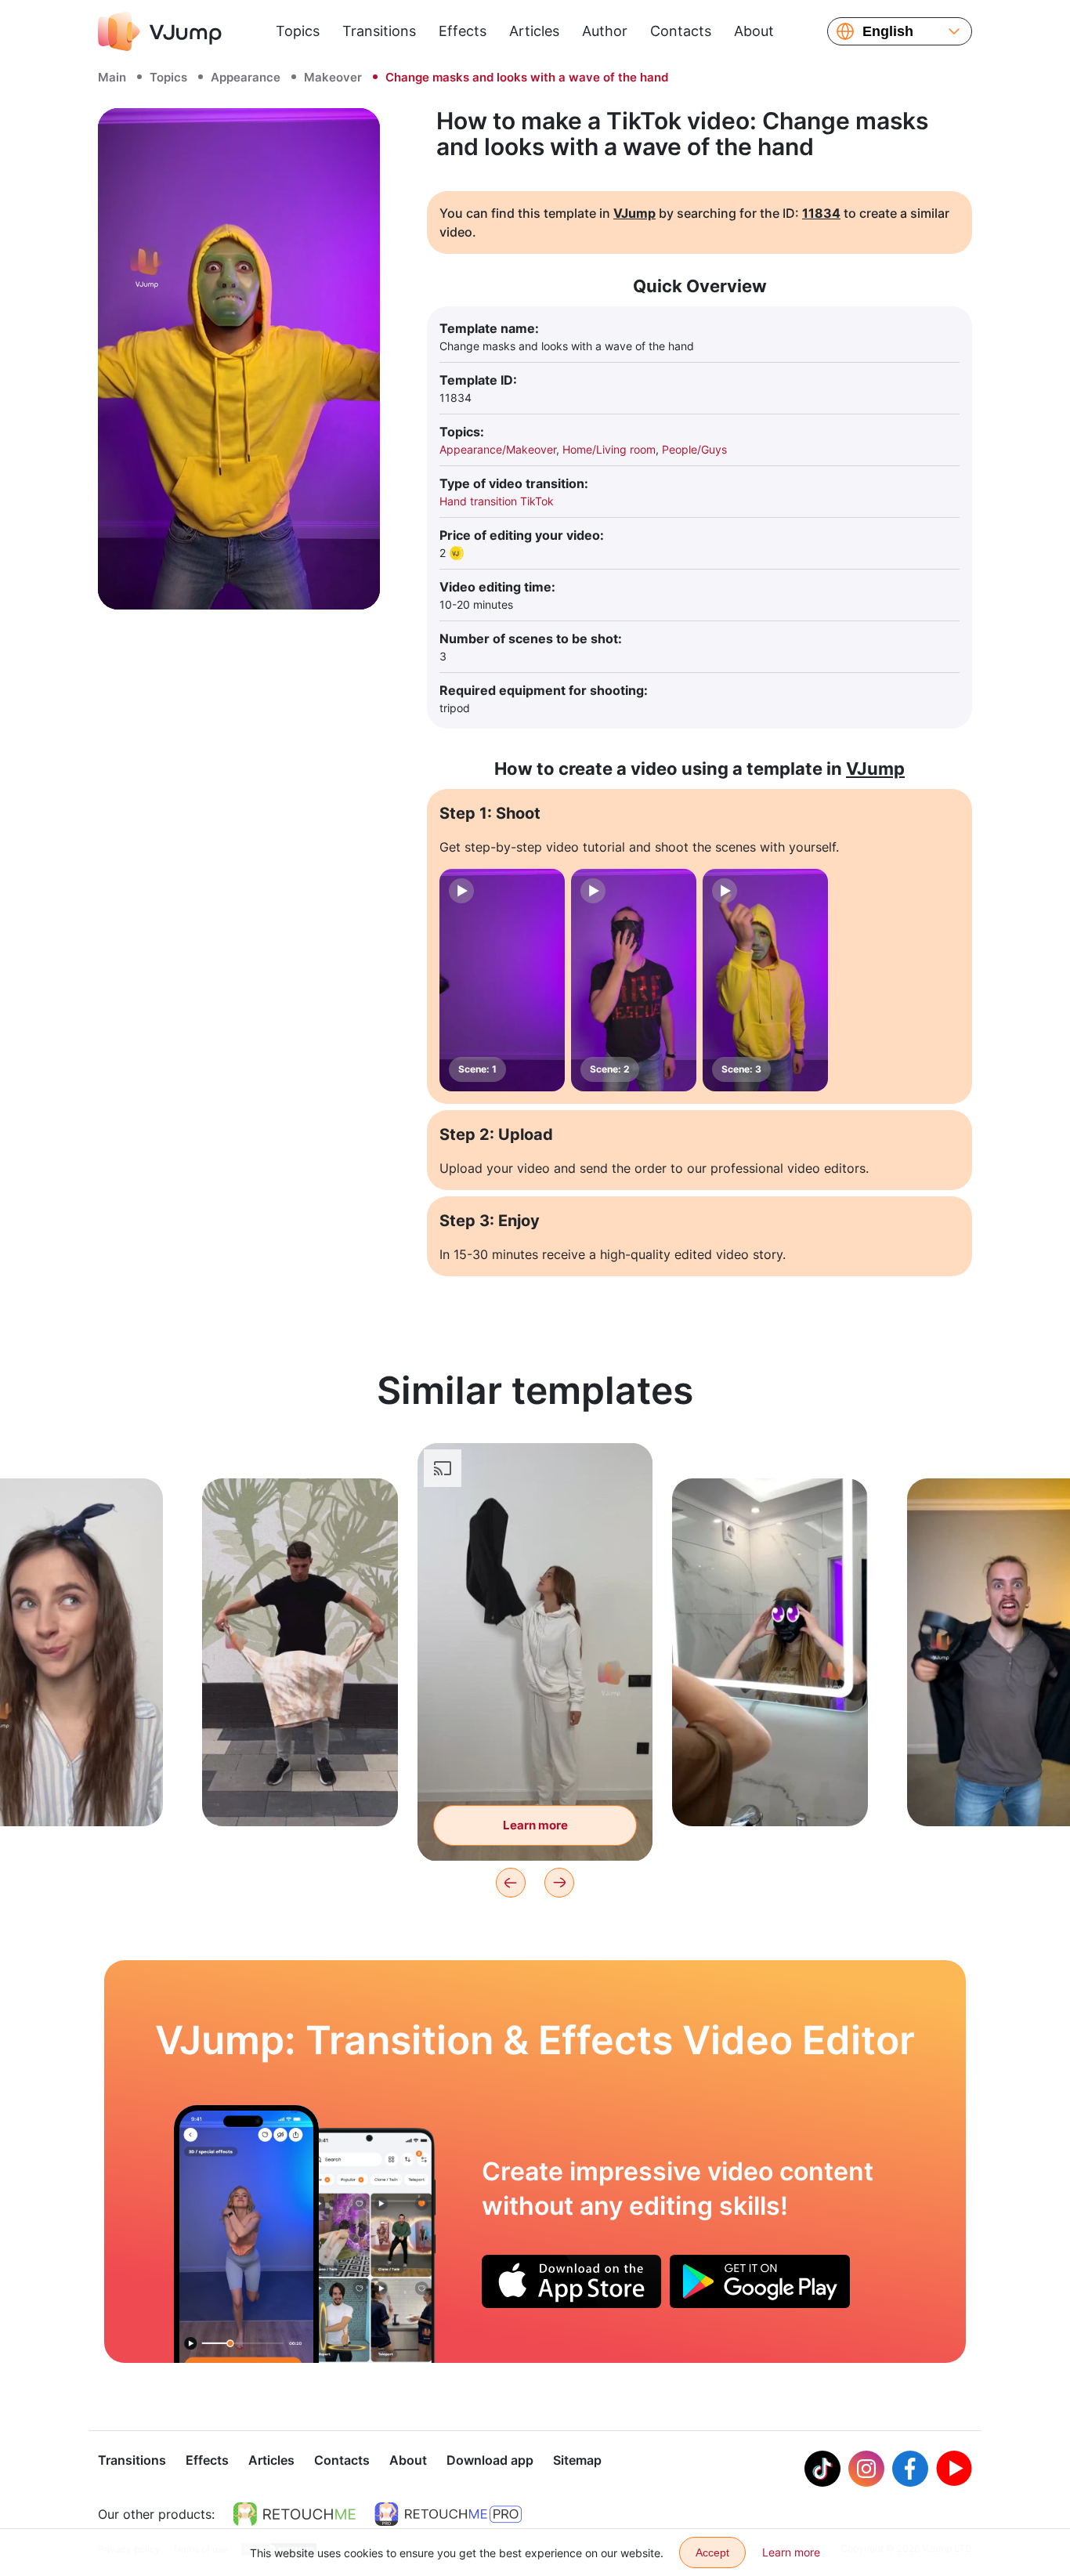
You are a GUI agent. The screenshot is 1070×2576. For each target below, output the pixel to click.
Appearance (246, 77)
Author (605, 31)
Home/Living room (609, 449)
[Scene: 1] (502, 980)
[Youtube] (954, 2469)
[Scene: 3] (765, 980)
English (888, 31)
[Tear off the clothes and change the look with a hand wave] (246, 2234)
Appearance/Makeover (498, 449)
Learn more (300, 1790)
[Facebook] (910, 2469)
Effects (463, 31)
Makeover (333, 77)
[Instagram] (866, 2469)
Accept (712, 2552)
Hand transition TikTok (497, 501)
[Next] (559, 1883)
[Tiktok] (822, 2469)
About (754, 31)
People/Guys (694, 449)
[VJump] (160, 31)
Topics (298, 31)
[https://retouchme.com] (295, 2514)
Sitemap (577, 2460)
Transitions (379, 31)
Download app (490, 2460)
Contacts (681, 31)
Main (112, 77)
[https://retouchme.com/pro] (448, 2514)
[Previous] (511, 1883)
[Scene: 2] (634, 980)
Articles (534, 31)
